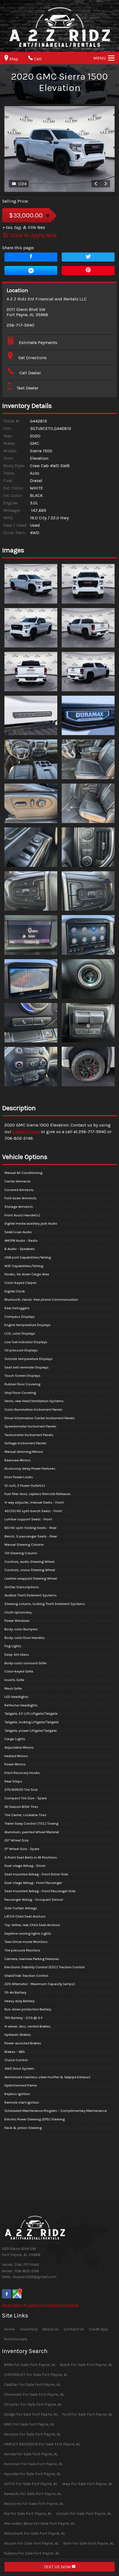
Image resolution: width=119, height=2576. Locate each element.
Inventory (29, 2329)
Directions (55, 2305)
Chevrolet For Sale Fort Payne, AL (34, 2395)
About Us (51, 2329)
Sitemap (72, 2305)
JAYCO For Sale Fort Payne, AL (31, 2484)
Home (9, 2329)
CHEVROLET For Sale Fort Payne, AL (36, 2375)
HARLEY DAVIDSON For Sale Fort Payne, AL (42, 2444)
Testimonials (16, 2339)
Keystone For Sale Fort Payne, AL (34, 2504)
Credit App (98, 2329)
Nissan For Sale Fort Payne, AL (31, 2543)
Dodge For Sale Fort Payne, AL (31, 2414)
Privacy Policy (13, 2305)
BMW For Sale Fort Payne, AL (30, 2365)
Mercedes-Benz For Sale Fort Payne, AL (39, 2523)
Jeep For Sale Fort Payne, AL (87, 2484)
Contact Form (26, 1132)
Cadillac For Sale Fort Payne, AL (32, 2385)
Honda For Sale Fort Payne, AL (31, 2454)
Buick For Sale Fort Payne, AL (86, 2365)
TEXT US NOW (58, 2567)
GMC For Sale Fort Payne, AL (29, 2424)
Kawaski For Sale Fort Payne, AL (33, 2494)
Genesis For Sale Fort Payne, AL (32, 2434)
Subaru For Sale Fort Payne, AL (32, 2553)
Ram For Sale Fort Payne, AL (89, 2543)
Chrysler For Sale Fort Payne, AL (33, 2404)
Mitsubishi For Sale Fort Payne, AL (35, 2533)
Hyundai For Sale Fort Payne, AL (32, 2474)
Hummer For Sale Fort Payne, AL (33, 2464)
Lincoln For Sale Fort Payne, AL (84, 2514)
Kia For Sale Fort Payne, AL (28, 2514)
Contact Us (35, 2305)
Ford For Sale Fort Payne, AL (87, 2414)
